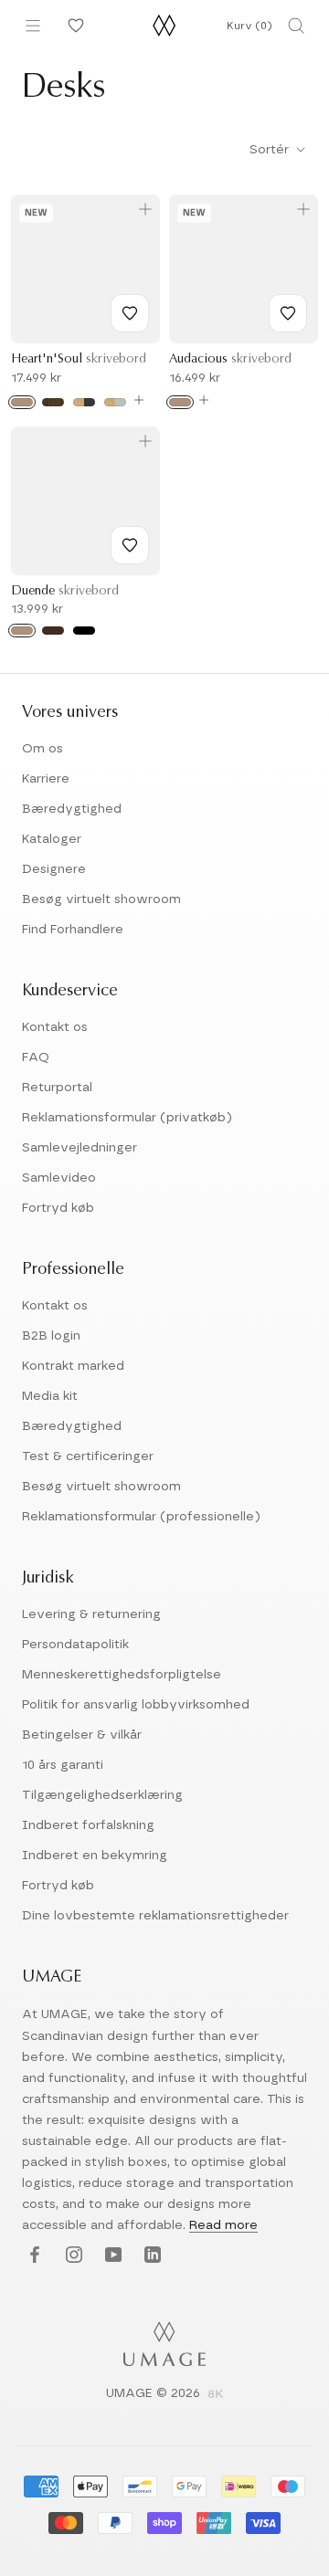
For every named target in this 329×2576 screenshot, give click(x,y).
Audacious (230, 360)
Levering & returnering (91, 1614)
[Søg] (296, 26)
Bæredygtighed (72, 809)
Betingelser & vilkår (82, 1735)
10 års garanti (63, 1765)
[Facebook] (32, 2255)
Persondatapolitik (75, 1645)
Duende (65, 592)
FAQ (36, 1057)
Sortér (271, 150)
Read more (223, 2225)
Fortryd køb (58, 1208)
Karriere (46, 779)
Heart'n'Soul (79, 360)
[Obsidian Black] (84, 402)
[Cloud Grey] (115, 402)
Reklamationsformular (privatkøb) (127, 1118)
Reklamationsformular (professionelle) (141, 1517)
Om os (42, 749)
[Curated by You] (73, 26)
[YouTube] (111, 2255)
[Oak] (22, 402)
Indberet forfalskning (88, 1825)
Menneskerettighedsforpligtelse (122, 1675)
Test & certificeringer (88, 1456)
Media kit (50, 1396)
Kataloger (52, 839)
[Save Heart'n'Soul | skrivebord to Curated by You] (130, 313)
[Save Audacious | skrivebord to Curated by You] (288, 313)
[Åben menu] (33, 26)
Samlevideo (59, 1178)
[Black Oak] (84, 631)
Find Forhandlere (73, 930)
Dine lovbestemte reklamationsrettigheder (155, 1916)
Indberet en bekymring (95, 1856)
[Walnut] (53, 402)
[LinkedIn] (150, 2255)
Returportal (57, 1088)
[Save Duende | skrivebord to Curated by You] (130, 545)
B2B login (51, 1336)
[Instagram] (72, 2255)
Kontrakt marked (73, 1366)
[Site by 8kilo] (216, 2395)
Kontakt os (55, 1027)
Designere (54, 869)
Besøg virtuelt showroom (101, 899)
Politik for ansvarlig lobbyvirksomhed (136, 1705)
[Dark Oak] (53, 631)
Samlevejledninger (80, 1148)
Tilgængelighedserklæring (102, 1795)
